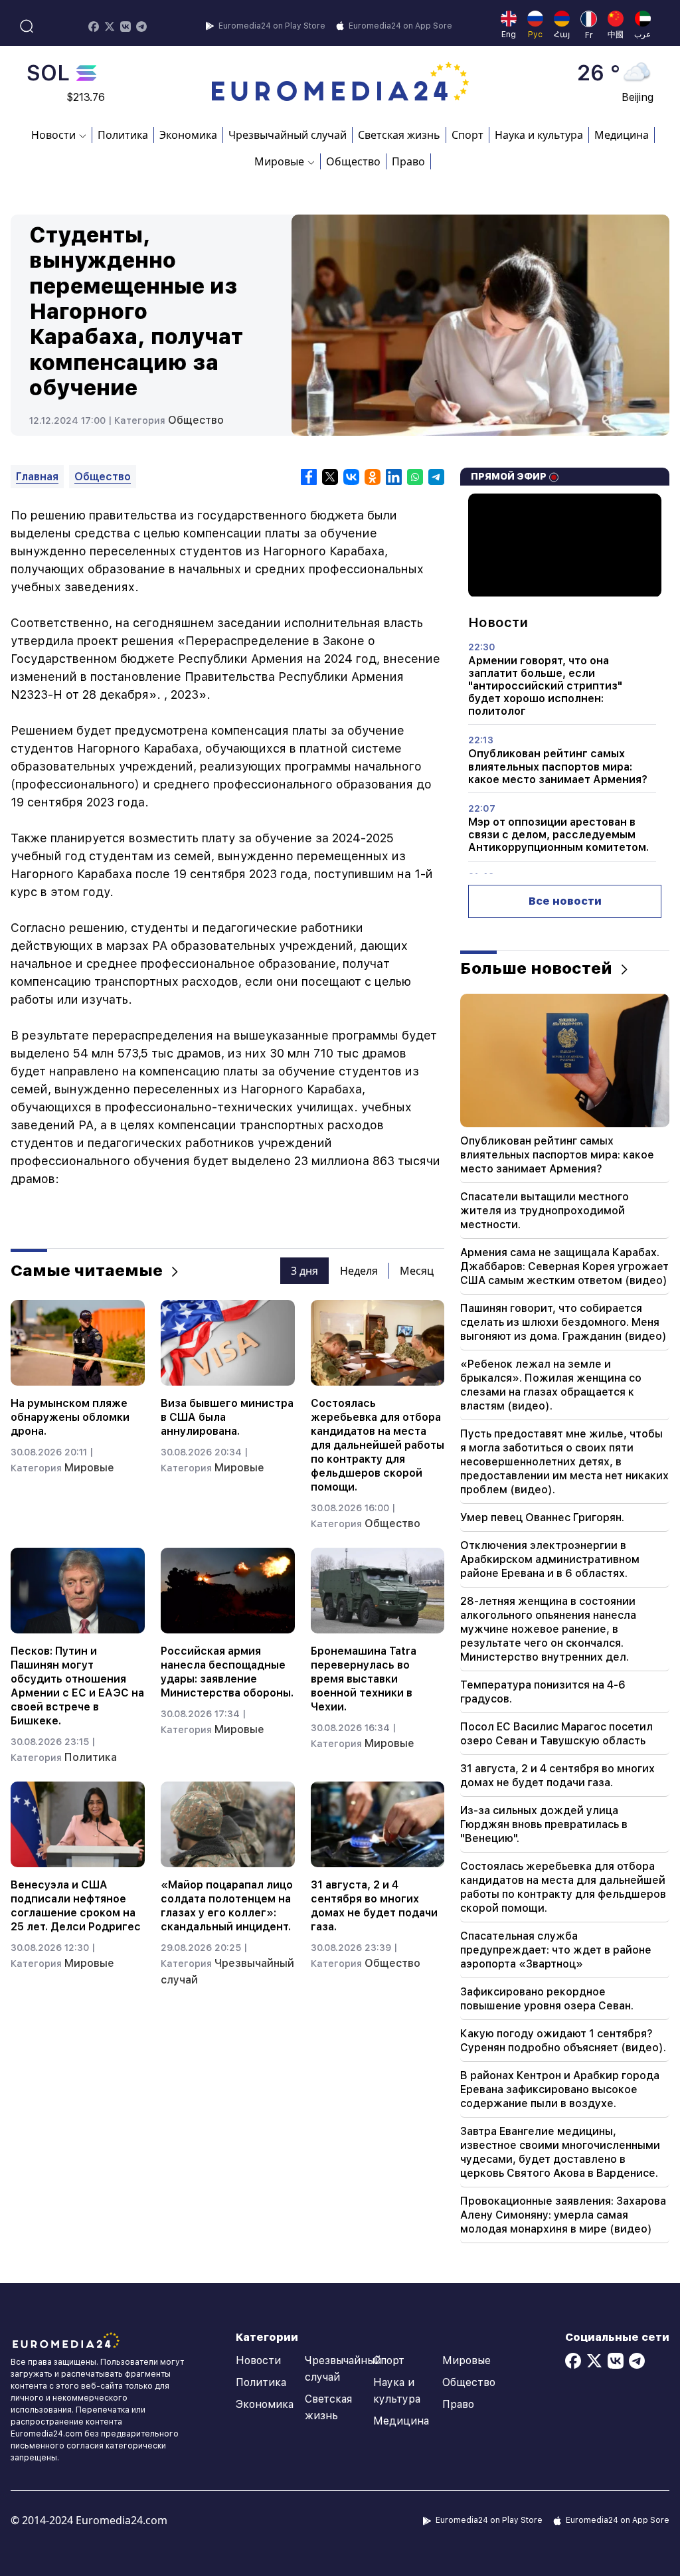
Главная (37, 477)
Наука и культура (539, 135)
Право (408, 161)
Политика (123, 135)
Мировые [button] (279, 161)
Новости (258, 2360)
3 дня (304, 1271)
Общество (353, 161)
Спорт (467, 135)
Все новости (565, 901)
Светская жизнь (399, 135)
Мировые (89, 1468)
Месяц (417, 1271)
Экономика (188, 135)
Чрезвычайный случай (288, 135)
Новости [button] (53, 135)
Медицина (622, 135)
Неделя (359, 1271)
